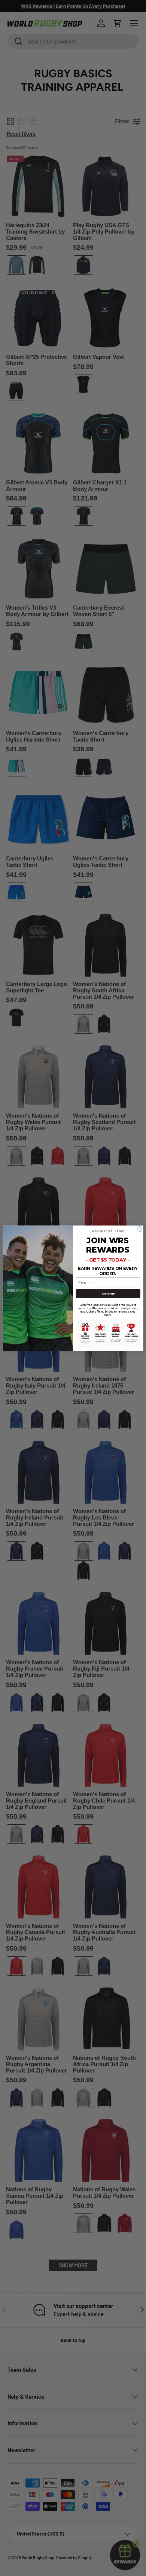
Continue (108, 1293)
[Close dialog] (139, 1229)
